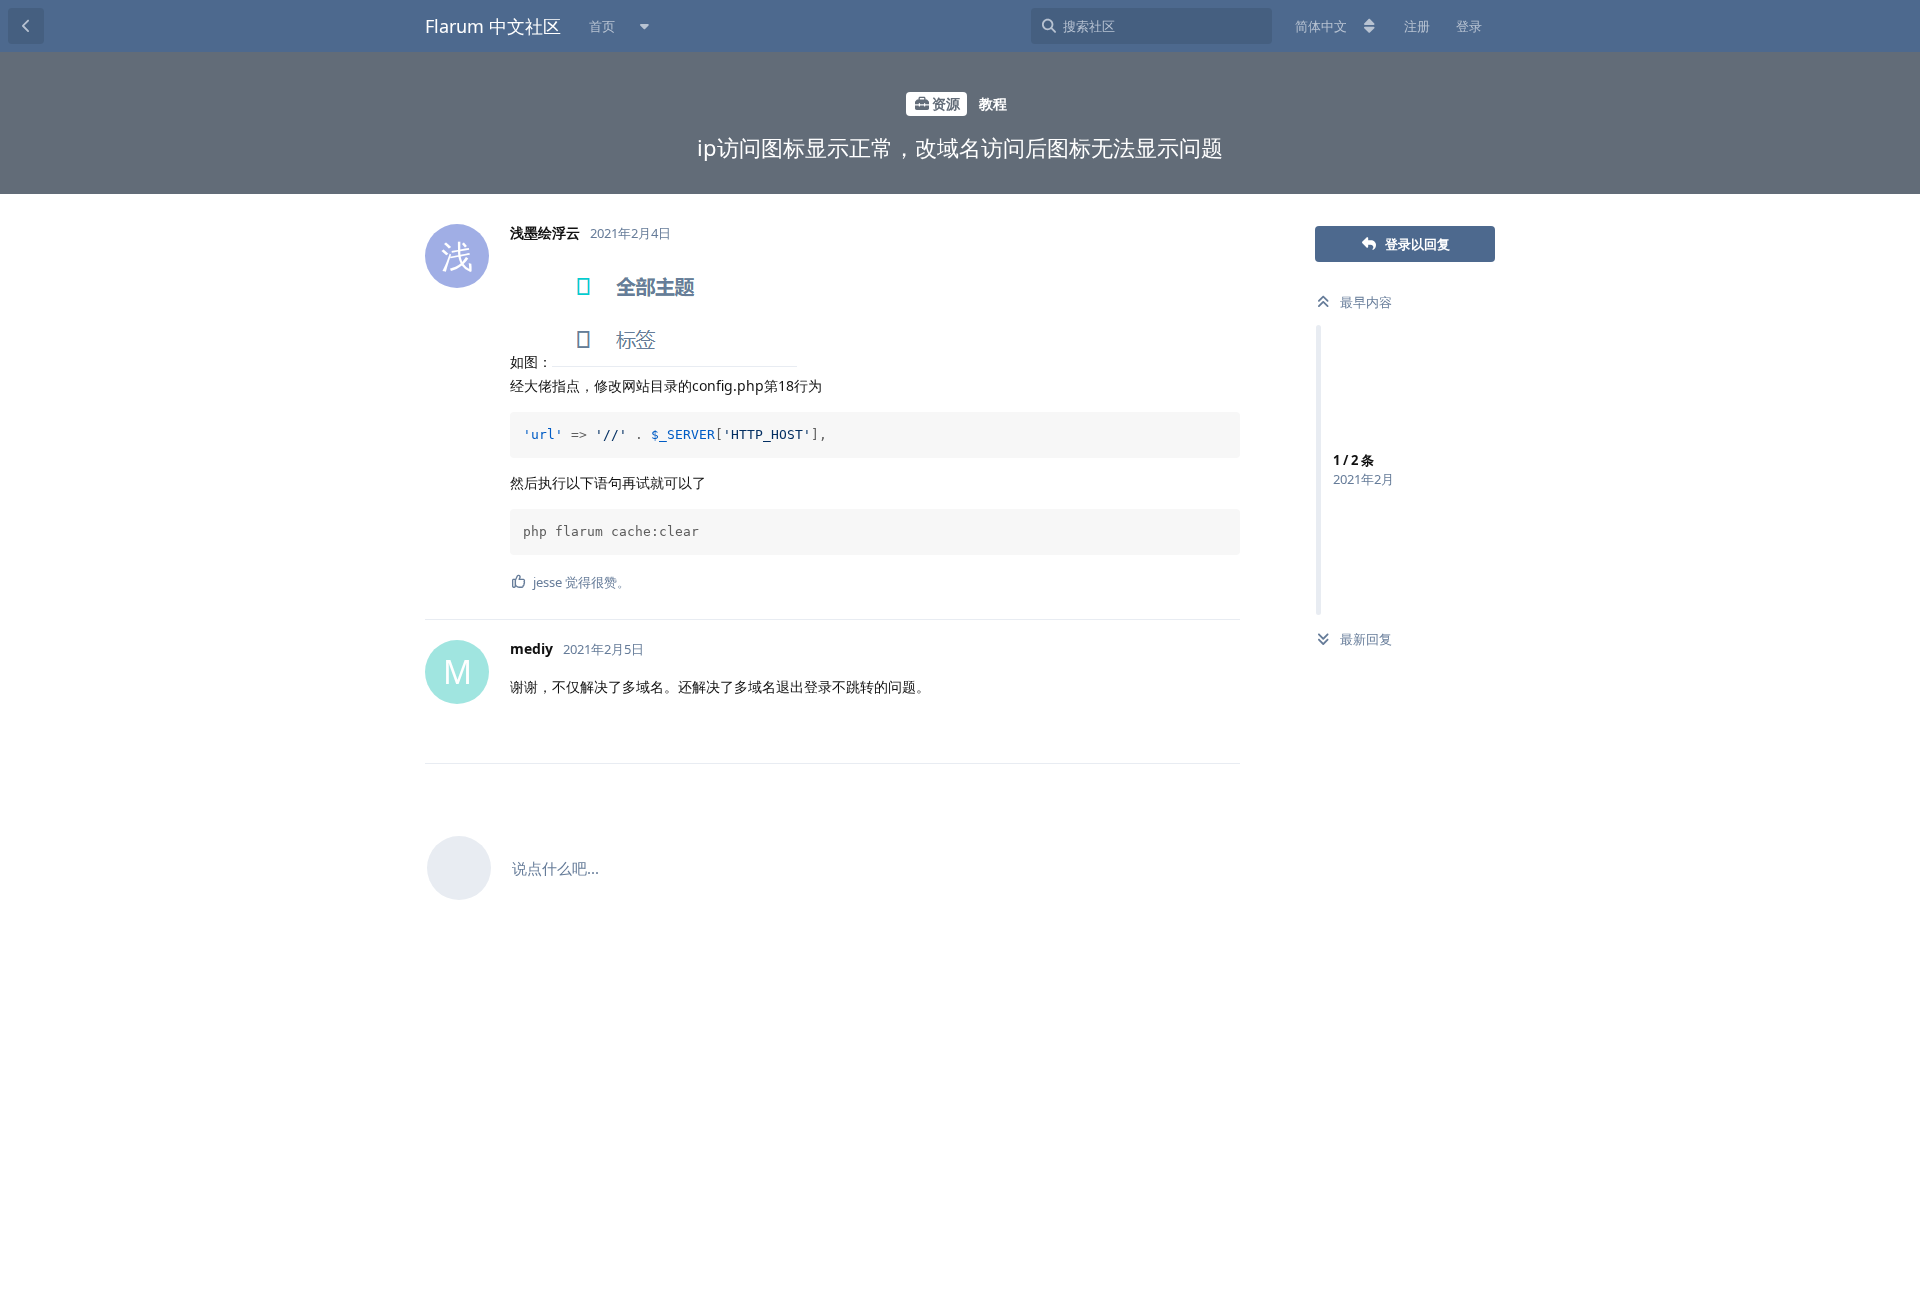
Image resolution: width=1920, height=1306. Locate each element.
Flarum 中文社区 (493, 26)
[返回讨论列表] (26, 26)
